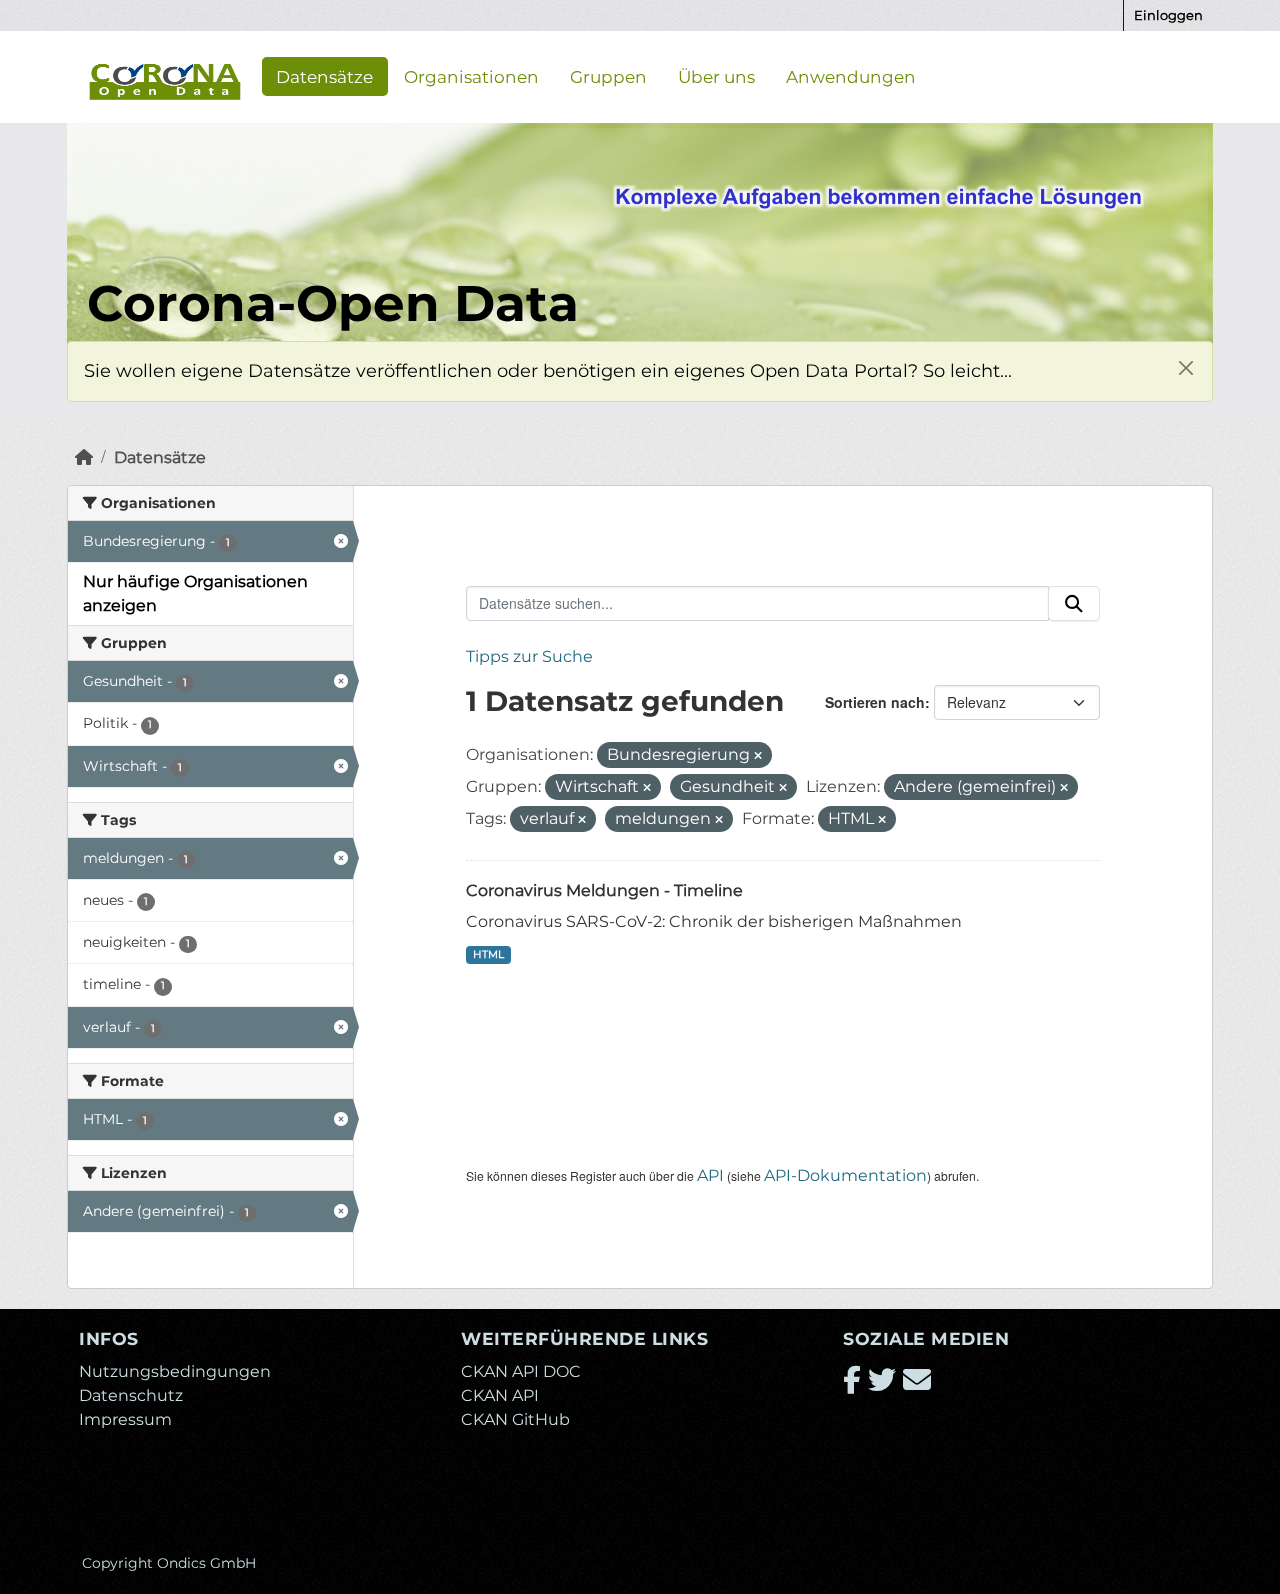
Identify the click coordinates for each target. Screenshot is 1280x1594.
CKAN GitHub (515, 1419)
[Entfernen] (758, 756)
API (710, 1175)
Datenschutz (131, 1395)
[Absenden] (1074, 604)
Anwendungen (851, 76)
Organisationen (471, 76)
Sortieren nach (875, 702)
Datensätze (324, 76)
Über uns (716, 76)
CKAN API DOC (521, 1371)
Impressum (125, 1419)
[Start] (84, 457)
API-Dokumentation (845, 1175)
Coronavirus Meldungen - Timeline (604, 890)
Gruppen (608, 76)
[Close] (1185, 368)
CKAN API (500, 1395)
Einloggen (1168, 15)
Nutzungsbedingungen (175, 1371)
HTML (488, 954)
